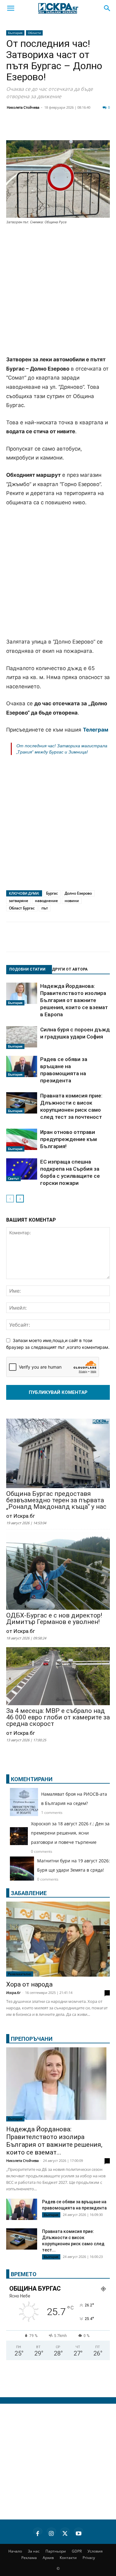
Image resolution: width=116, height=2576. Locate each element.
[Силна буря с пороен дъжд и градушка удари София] (22, 1038)
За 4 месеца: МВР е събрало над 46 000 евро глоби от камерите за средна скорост (58, 1717)
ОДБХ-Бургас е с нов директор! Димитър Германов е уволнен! (54, 1619)
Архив (48, 2558)
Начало (15, 2551)
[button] (11, 8)
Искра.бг (13, 1993)
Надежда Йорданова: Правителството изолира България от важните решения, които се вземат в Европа (74, 1000)
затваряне (19, 901)
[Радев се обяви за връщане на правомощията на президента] (22, 1066)
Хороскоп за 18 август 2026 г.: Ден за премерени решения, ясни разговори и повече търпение (70, 1833)
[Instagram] (51, 2532)
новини (72, 901)
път (45, 908)
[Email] (91, 128)
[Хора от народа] (58, 1939)
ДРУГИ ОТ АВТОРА (70, 969)
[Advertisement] (58, 291)
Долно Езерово (78, 893)
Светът (13, 1178)
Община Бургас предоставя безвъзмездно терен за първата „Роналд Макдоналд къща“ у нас (56, 1500)
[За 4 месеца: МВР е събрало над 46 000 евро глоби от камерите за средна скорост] (58, 1677)
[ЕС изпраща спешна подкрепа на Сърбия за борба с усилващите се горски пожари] (22, 1170)
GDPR (77, 2551)
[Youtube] (79, 2532)
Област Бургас (22, 908)
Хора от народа (29, 1984)
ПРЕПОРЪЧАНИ (32, 2039)
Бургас (52, 893)
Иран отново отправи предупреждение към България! (69, 1139)
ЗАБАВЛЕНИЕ (29, 1893)
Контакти (68, 2558)
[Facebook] (29, 128)
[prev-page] (10, 1199)
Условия (95, 2551)
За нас (34, 2551)
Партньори (56, 2551)
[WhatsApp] (106, 128)
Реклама (29, 2558)
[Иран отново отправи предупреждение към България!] (22, 1140)
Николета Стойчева (23, 107)
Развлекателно (20, 1974)
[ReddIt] (75, 128)
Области (34, 33)
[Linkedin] (60, 128)
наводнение (46, 901)
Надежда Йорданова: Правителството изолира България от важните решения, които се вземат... (54, 2141)
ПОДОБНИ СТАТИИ (27, 969)
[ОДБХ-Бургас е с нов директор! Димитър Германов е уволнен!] (58, 1571)
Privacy (89, 2558)
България (15, 33)
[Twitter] (45, 128)
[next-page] (20, 1199)
